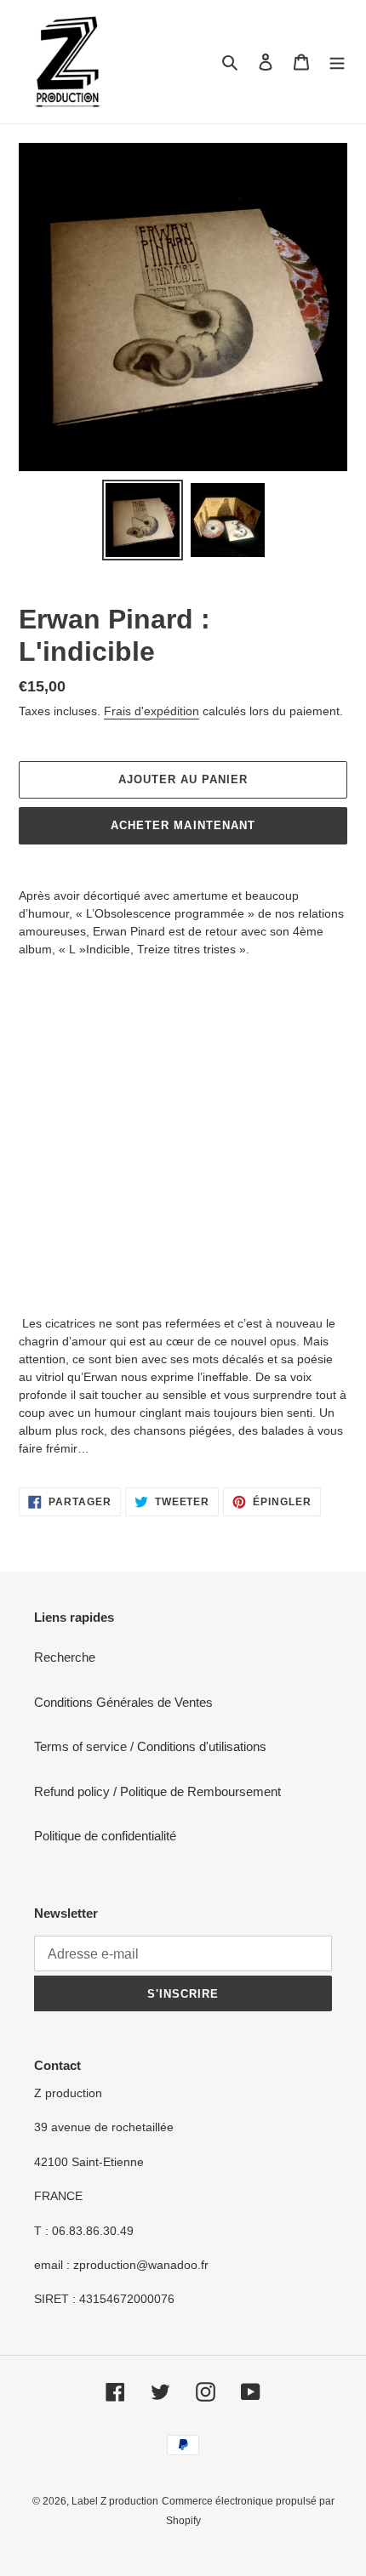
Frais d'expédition (152, 711)
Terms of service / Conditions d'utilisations (150, 1746)
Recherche (65, 1657)
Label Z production (115, 2501)
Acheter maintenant (183, 825)
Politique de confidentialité (105, 1836)
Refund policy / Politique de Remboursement (157, 1791)
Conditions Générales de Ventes (123, 1702)
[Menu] (337, 62)
